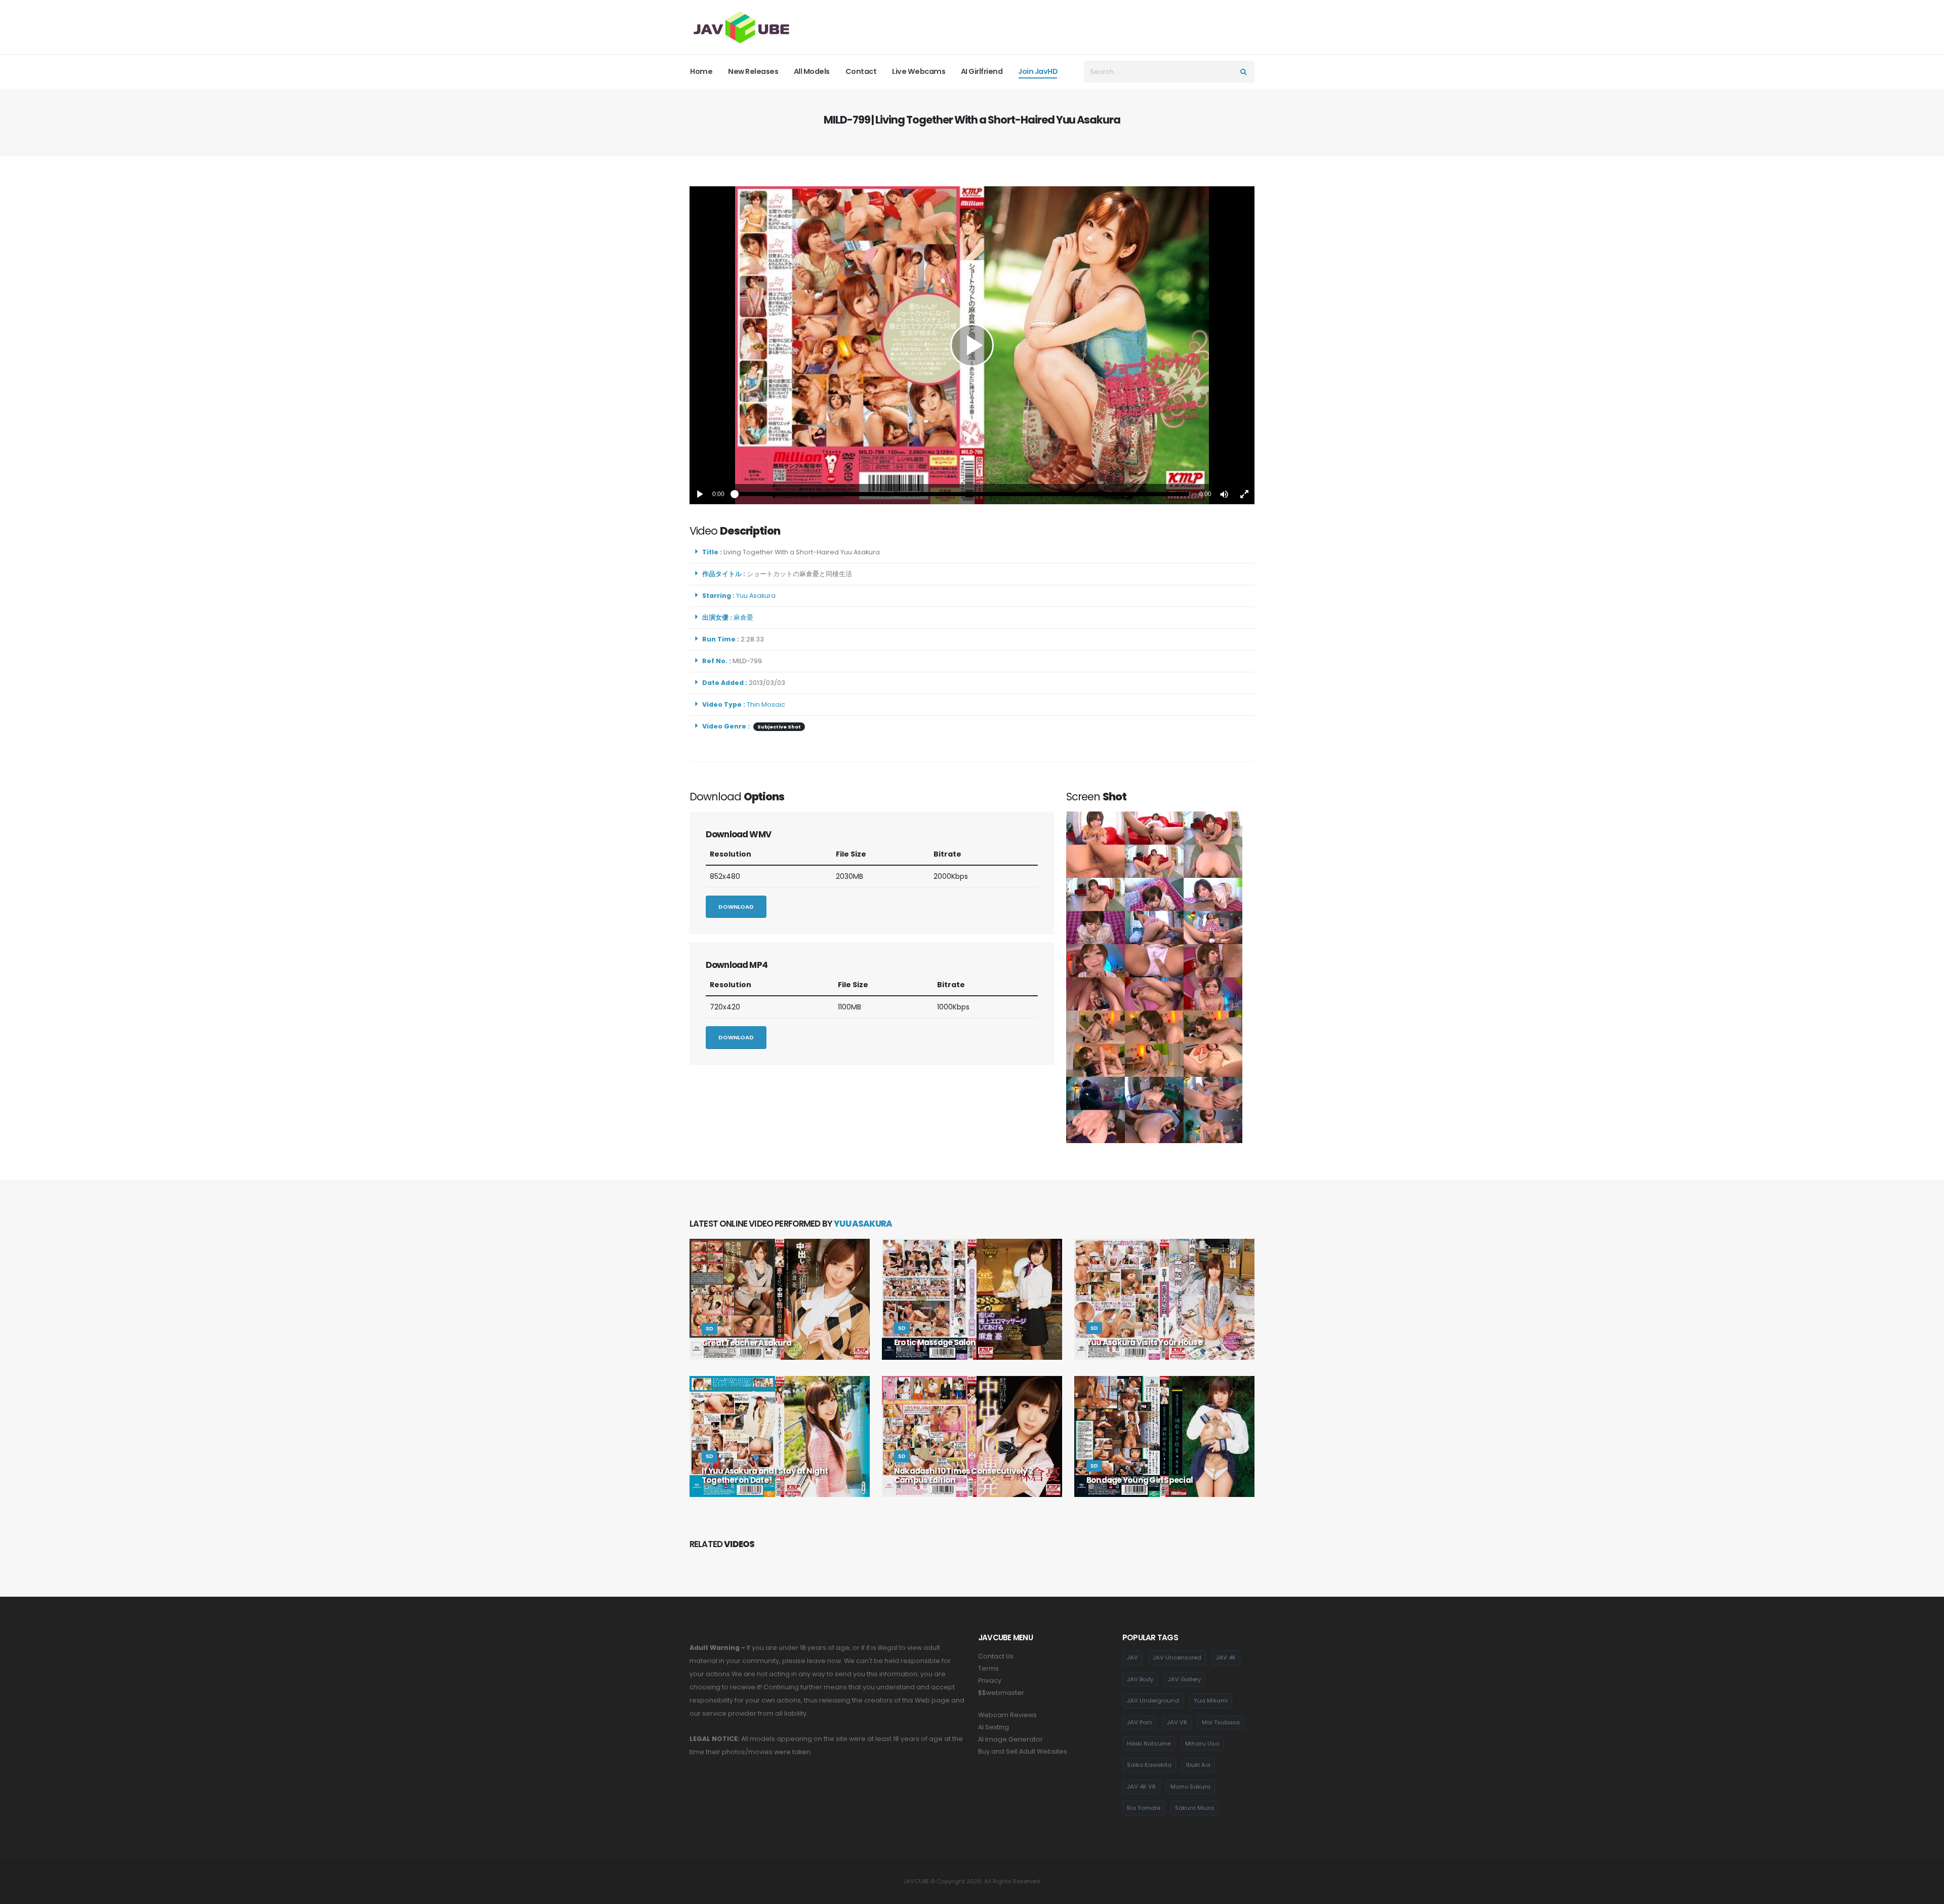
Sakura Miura (1194, 1808)
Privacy (990, 1680)
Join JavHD (1038, 71)
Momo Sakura (1190, 1787)
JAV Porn (1140, 1722)
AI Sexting (994, 1727)
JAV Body (1140, 1679)
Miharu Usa (1202, 1744)
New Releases (753, 71)
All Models (812, 71)
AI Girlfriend (982, 71)
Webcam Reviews (1007, 1715)
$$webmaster (1001, 1693)
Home (701, 71)
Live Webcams (919, 71)
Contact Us (996, 1656)
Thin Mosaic (766, 704)
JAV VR (1177, 1722)
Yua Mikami (1211, 1700)
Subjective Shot (779, 727)
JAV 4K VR (1141, 1787)
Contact (861, 71)
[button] (1224, 494)
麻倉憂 (745, 617)
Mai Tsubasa (1221, 1722)
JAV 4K (1226, 1657)
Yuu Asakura (757, 596)
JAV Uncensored (1177, 1657)
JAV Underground (1153, 1700)
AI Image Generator (1010, 1739)
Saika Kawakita (1149, 1765)
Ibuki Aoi (1198, 1765)
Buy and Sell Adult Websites (1023, 1751)
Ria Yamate (1144, 1808)
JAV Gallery (1184, 1679)
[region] (972, 345)
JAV (1132, 1657)
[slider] (962, 494)
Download (736, 907)
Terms (988, 1668)
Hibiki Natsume (1149, 1744)
